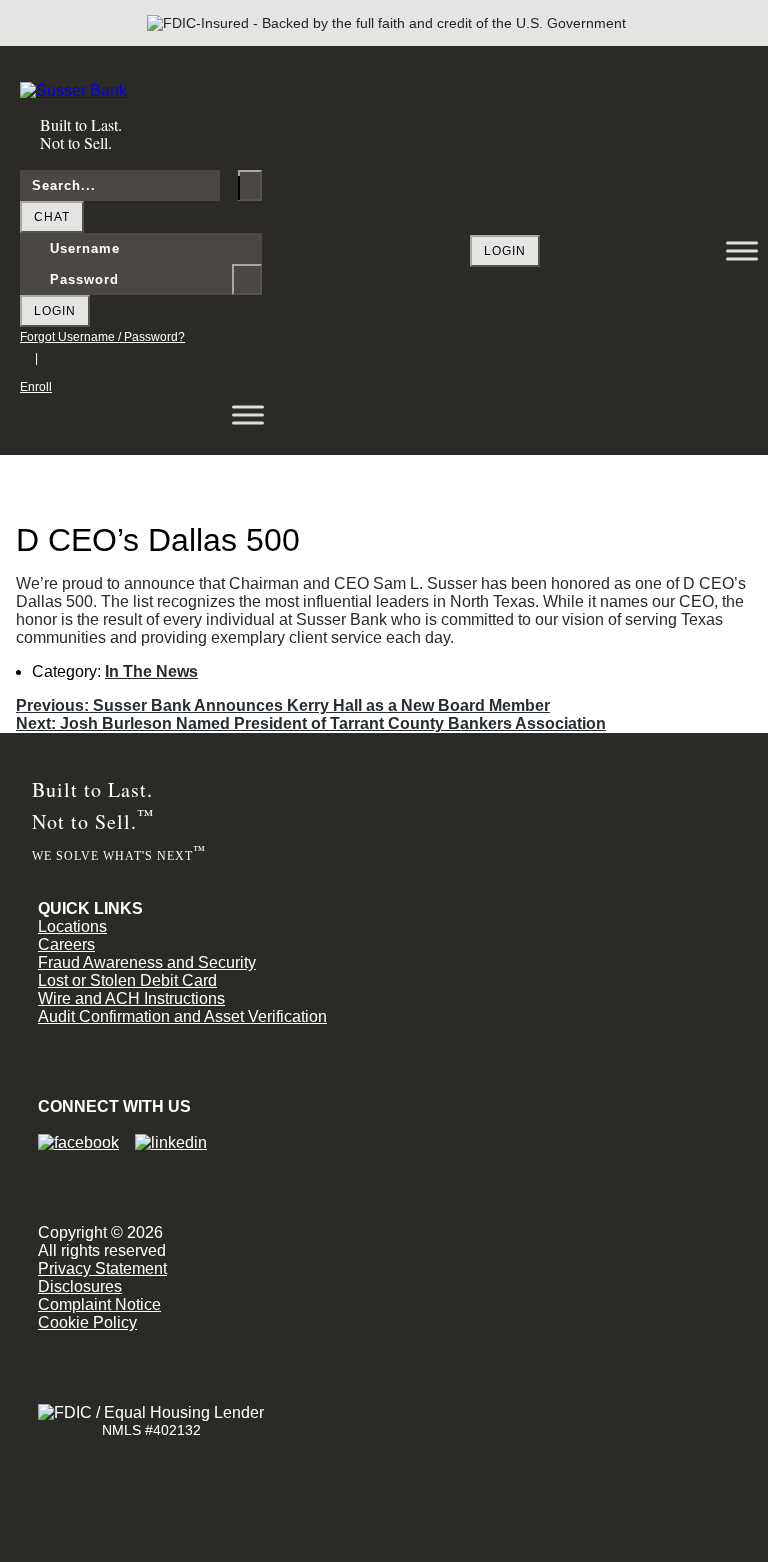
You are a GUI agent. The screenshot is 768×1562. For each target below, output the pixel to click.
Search (250, 185)
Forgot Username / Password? (102, 337)
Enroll (36, 387)
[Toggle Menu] (742, 250)
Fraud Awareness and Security (147, 962)
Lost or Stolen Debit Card (127, 980)
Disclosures (80, 1286)
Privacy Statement (102, 1268)
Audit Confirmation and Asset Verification (182, 1016)
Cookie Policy (87, 1322)
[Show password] (247, 279)
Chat (52, 217)
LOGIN (505, 251)
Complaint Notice (99, 1304)
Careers (66, 944)
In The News (151, 671)
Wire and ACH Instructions (131, 998)
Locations (72, 926)
